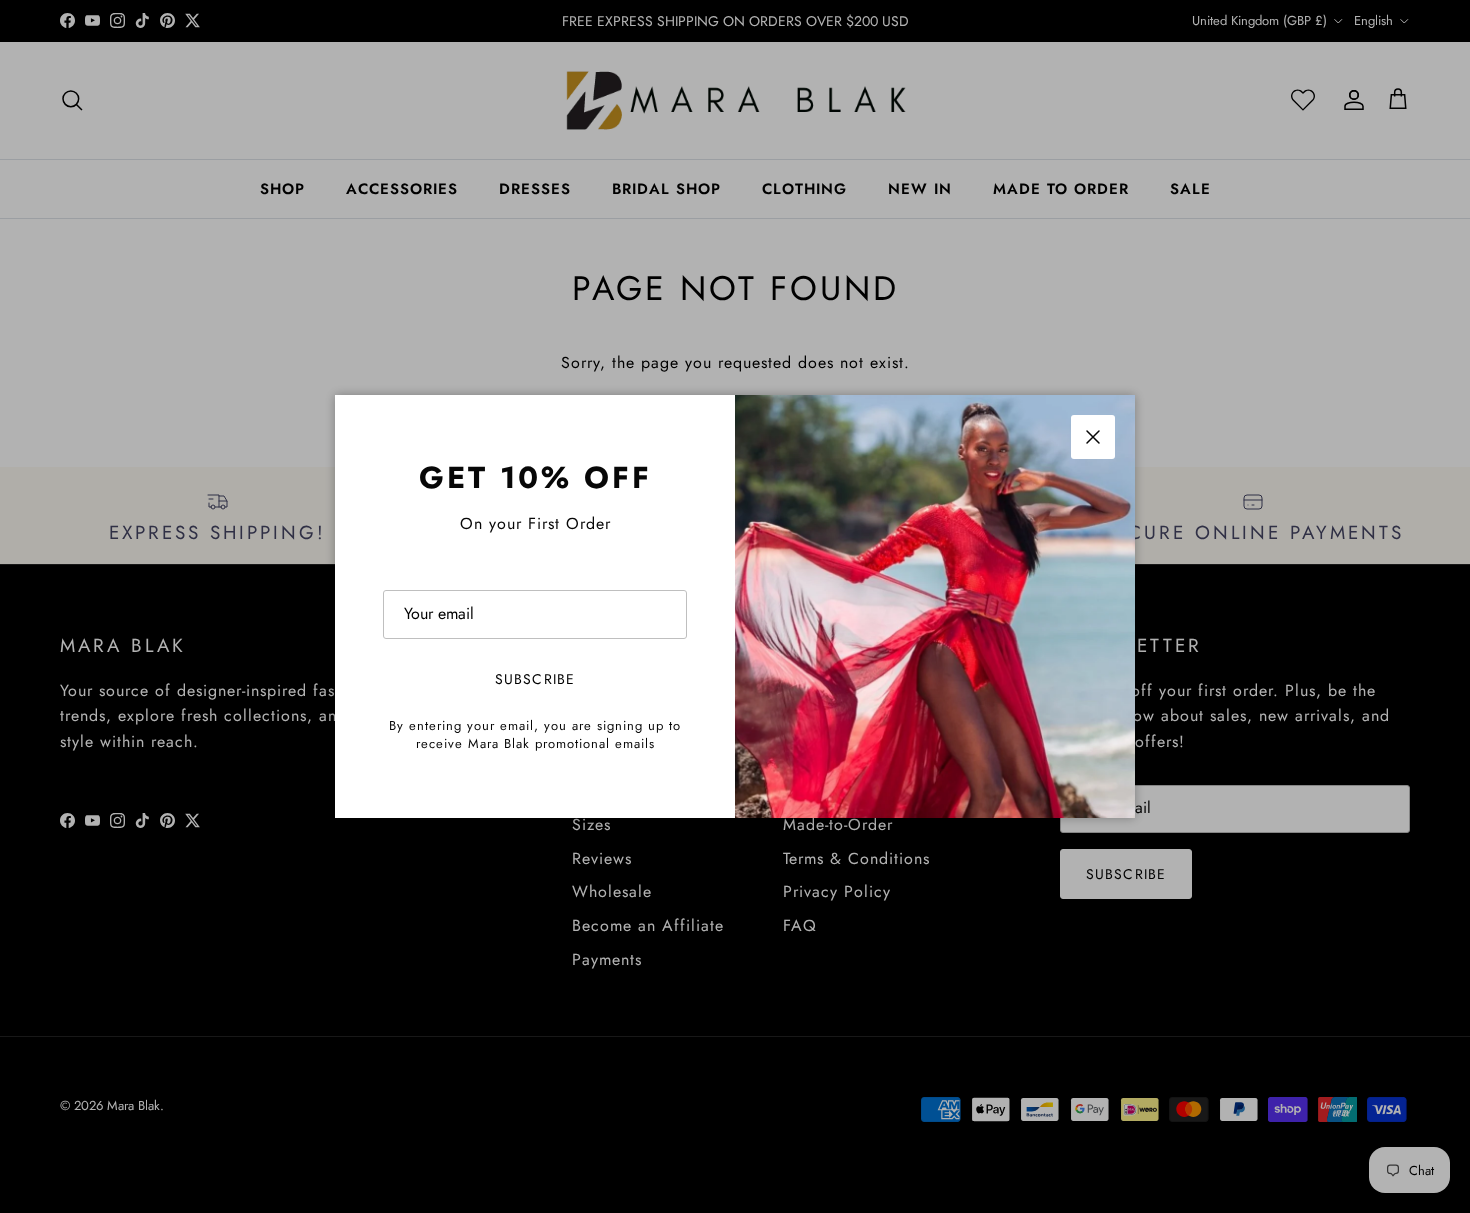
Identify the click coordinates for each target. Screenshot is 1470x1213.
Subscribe (535, 679)
